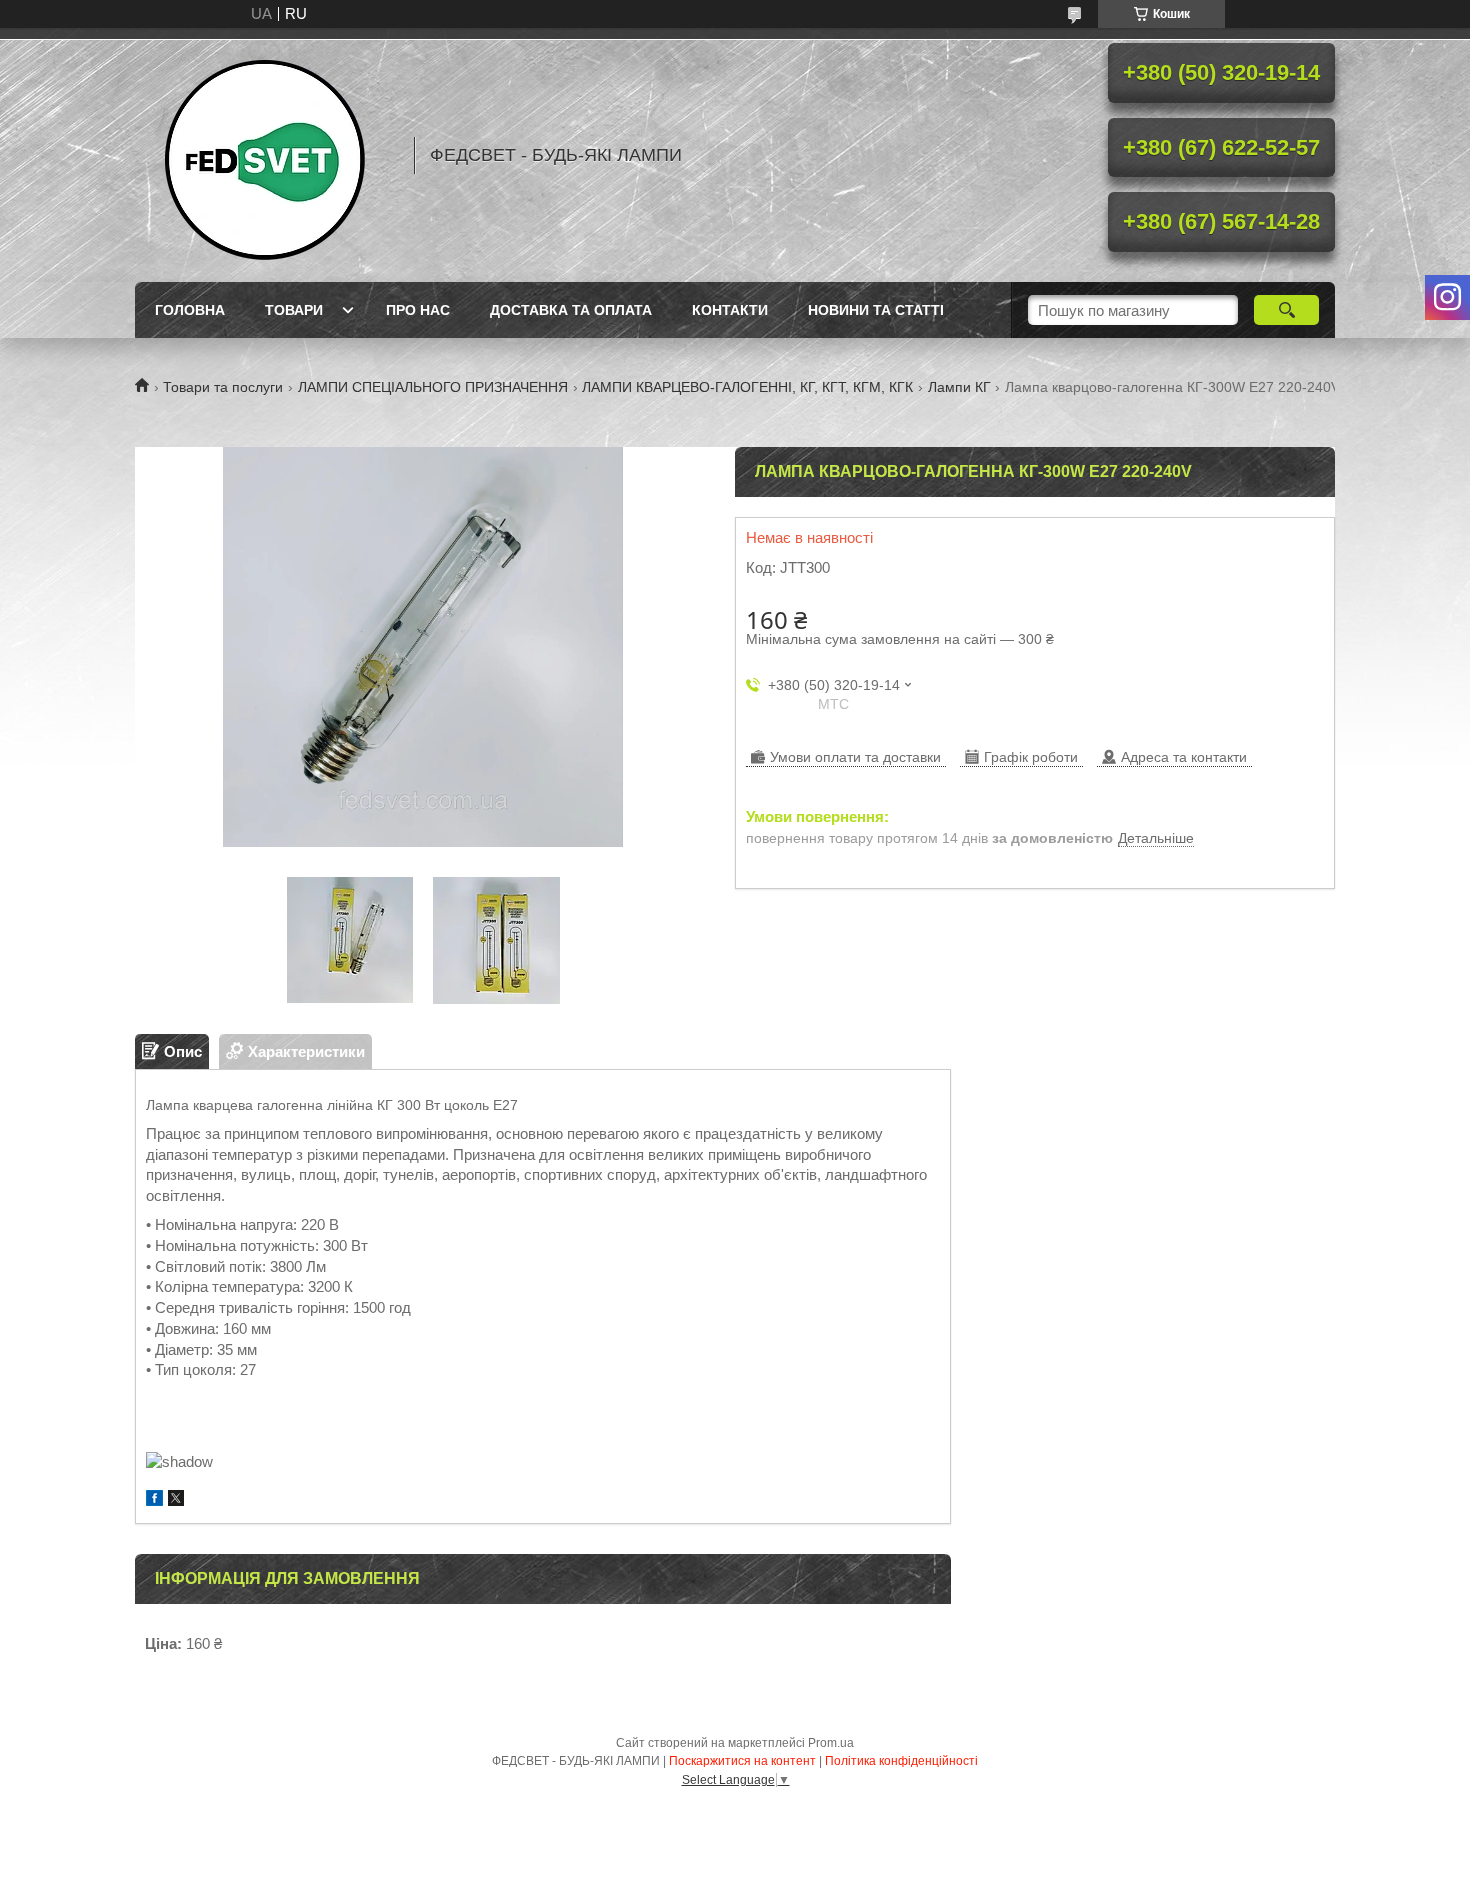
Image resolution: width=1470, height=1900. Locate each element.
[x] (176, 1500)
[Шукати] (1286, 310)
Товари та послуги (223, 387)
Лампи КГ (959, 387)
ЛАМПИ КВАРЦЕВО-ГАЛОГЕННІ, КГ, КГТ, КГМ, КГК (747, 387)
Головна (190, 310)
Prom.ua (831, 1743)
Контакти (730, 310)
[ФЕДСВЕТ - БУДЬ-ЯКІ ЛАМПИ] (265, 155)
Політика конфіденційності (901, 1761)
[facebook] (154, 1500)
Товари (294, 310)
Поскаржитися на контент (742, 1761)
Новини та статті (876, 310)
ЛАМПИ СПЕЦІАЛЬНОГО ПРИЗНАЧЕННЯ (433, 387)
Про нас (418, 310)
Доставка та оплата (571, 310)
